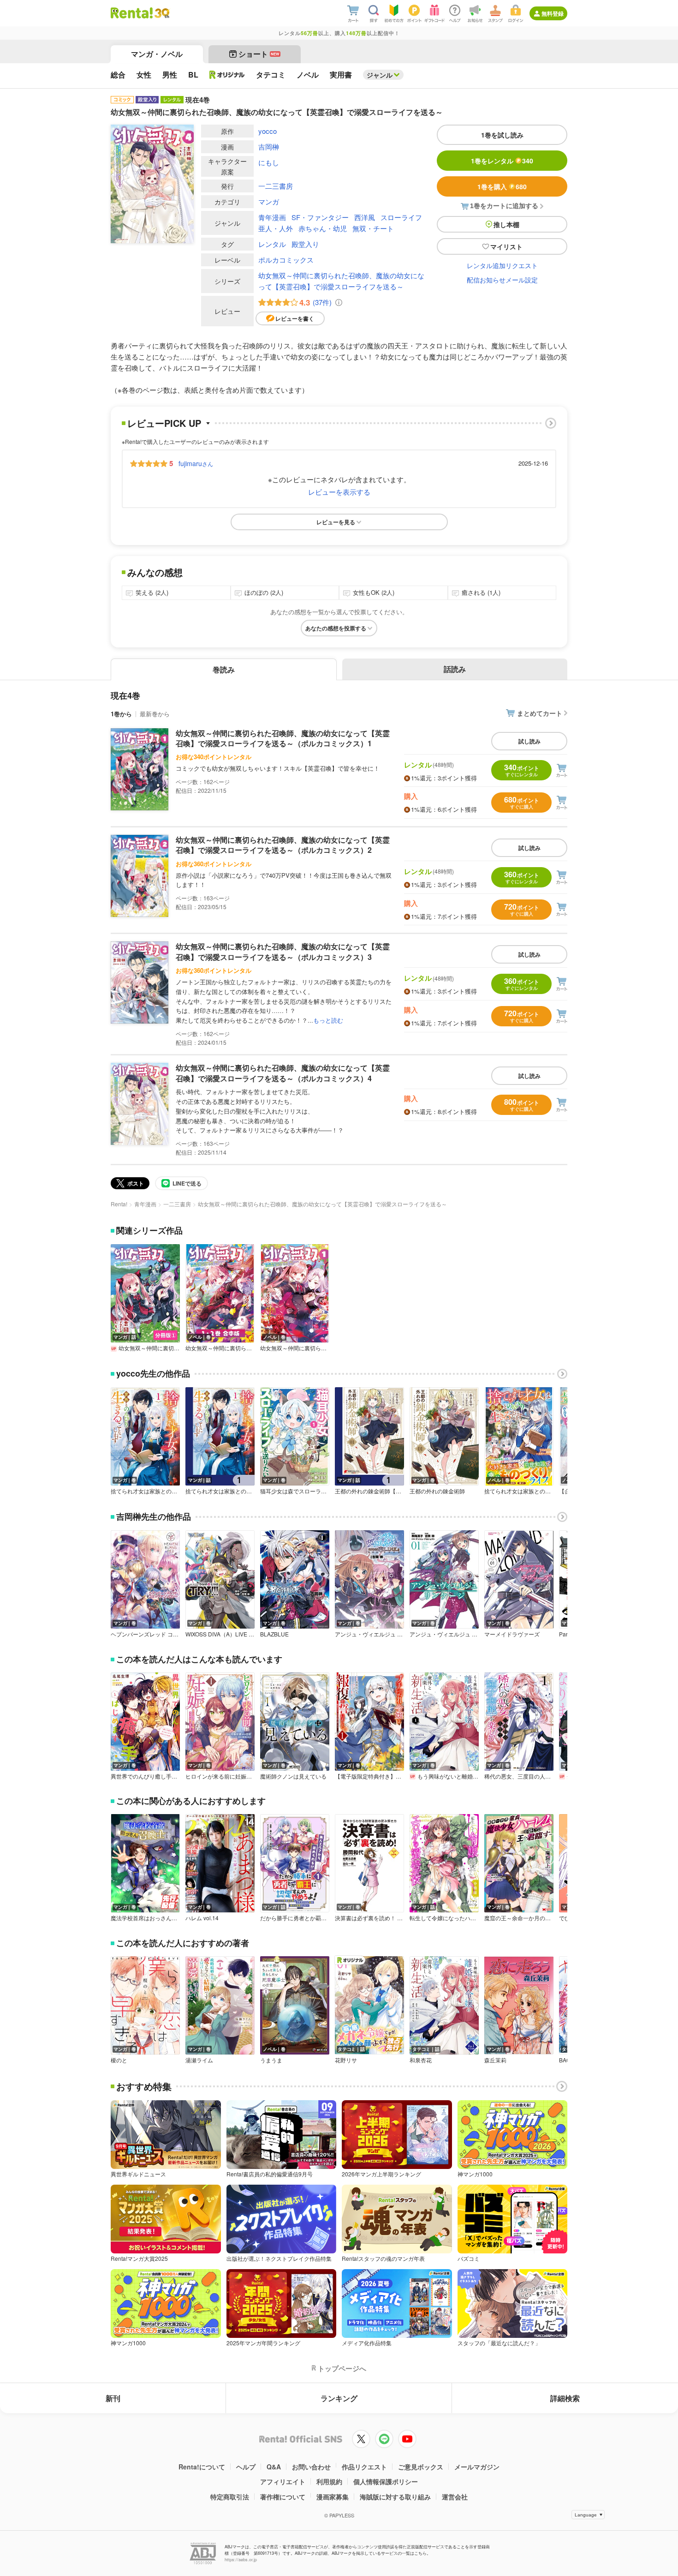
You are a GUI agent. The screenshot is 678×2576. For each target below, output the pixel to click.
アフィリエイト (283, 2481)
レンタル (272, 244)
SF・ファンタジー (320, 217)
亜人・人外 (276, 228)
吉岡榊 (269, 147)
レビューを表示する (339, 492)
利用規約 (329, 2481)
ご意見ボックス (421, 2467)
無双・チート (373, 228)
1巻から (121, 714)
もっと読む (328, 1020)
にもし (269, 162)
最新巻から (155, 714)
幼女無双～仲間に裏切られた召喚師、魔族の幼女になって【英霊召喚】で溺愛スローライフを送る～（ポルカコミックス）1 (283, 738)
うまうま (271, 2060)
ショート (259, 54)
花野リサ (346, 2060)
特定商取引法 (230, 2497)
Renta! (119, 1204)
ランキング (339, 2398)
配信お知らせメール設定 (502, 280)
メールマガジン (477, 2467)
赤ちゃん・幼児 (323, 228)
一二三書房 (276, 186)
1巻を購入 (502, 186)
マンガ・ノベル (157, 54)
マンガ (269, 201)
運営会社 (455, 2497)
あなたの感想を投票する (336, 628)
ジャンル (380, 75)
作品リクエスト (364, 2467)
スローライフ (401, 217)
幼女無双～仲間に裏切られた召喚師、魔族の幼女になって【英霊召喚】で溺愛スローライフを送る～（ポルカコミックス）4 (283, 1073)
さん (196, 463)
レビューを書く (295, 318)
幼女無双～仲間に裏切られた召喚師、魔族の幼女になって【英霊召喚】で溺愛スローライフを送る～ (341, 281)
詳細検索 (565, 2398)
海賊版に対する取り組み (395, 2497)
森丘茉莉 (495, 2060)
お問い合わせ (311, 2467)
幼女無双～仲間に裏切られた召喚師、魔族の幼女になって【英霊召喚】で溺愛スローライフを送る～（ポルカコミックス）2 (283, 845)
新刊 (113, 2398)
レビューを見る (336, 522)
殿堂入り (305, 244)
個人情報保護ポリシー (386, 2481)
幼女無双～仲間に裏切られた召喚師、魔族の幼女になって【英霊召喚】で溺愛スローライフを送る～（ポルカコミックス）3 (283, 951)
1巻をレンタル (502, 161)
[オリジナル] (227, 75)
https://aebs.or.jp (241, 2560)
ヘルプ (246, 2467)
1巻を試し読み (502, 135)
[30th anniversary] (162, 13)
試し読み (529, 741)
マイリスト (506, 246)
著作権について (283, 2497)
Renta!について (202, 2467)
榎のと (119, 2060)
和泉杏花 (421, 2060)
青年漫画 (272, 217)
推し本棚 (506, 224)
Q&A (274, 2467)
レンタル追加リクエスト (502, 265)
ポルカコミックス (286, 260)
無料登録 (553, 13)
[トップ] (132, 13)
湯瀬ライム (199, 2060)
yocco (268, 131)
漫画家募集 (333, 2497)
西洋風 (365, 217)
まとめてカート (540, 713)
